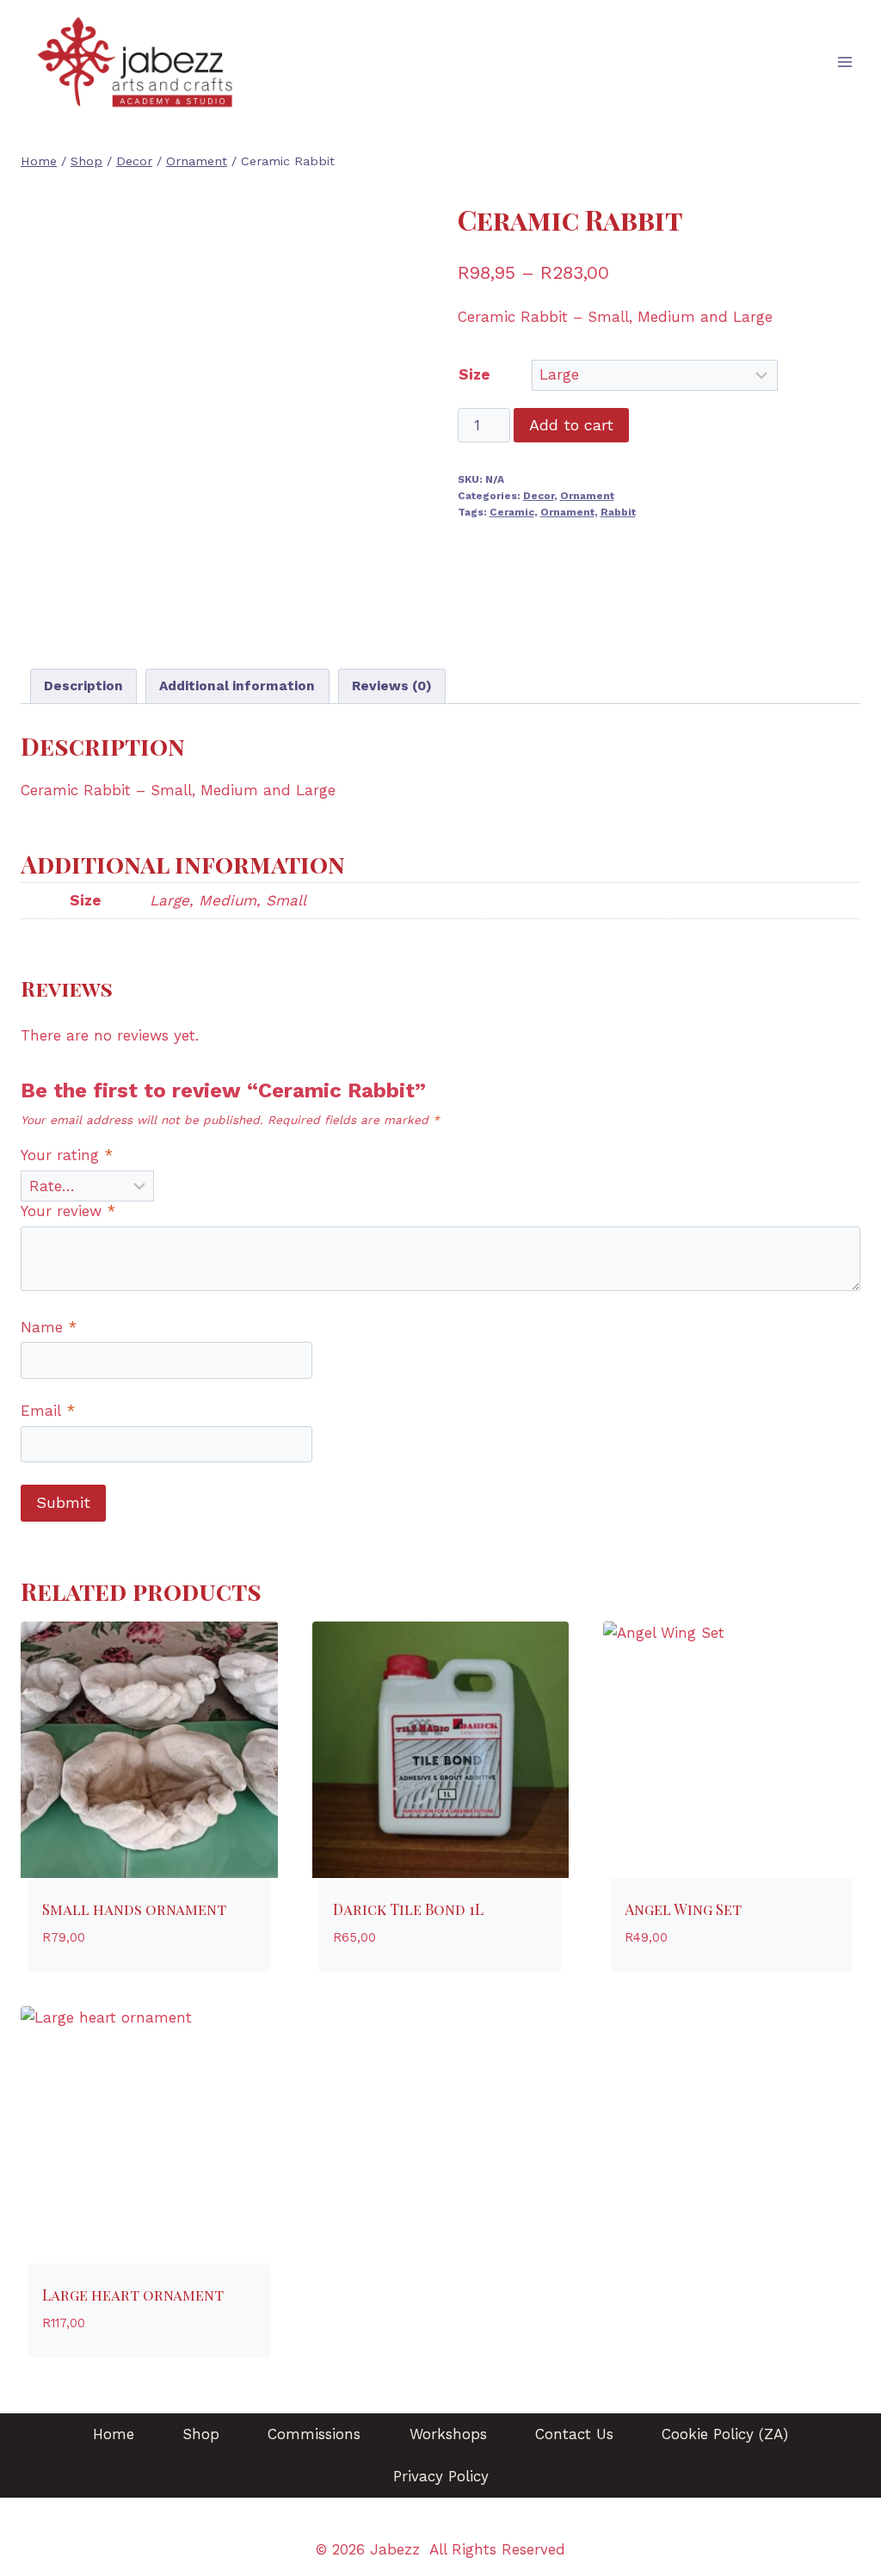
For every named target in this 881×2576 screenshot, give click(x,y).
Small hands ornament (134, 1909)
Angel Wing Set (683, 1909)
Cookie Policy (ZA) (725, 2434)
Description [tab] (83, 686)
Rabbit (618, 512)
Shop (201, 2434)
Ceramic (512, 512)
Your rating (67, 1155)
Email (48, 1411)
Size (474, 374)
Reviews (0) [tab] (392, 686)
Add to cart (571, 425)
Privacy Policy (441, 2476)
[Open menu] (844, 62)
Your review (68, 1211)
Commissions (314, 2434)
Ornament (587, 496)
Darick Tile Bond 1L (408, 1909)
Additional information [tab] (237, 686)
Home (114, 2434)
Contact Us (574, 2434)
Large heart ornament (133, 2295)
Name (49, 1327)
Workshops (448, 2434)
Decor (539, 496)
